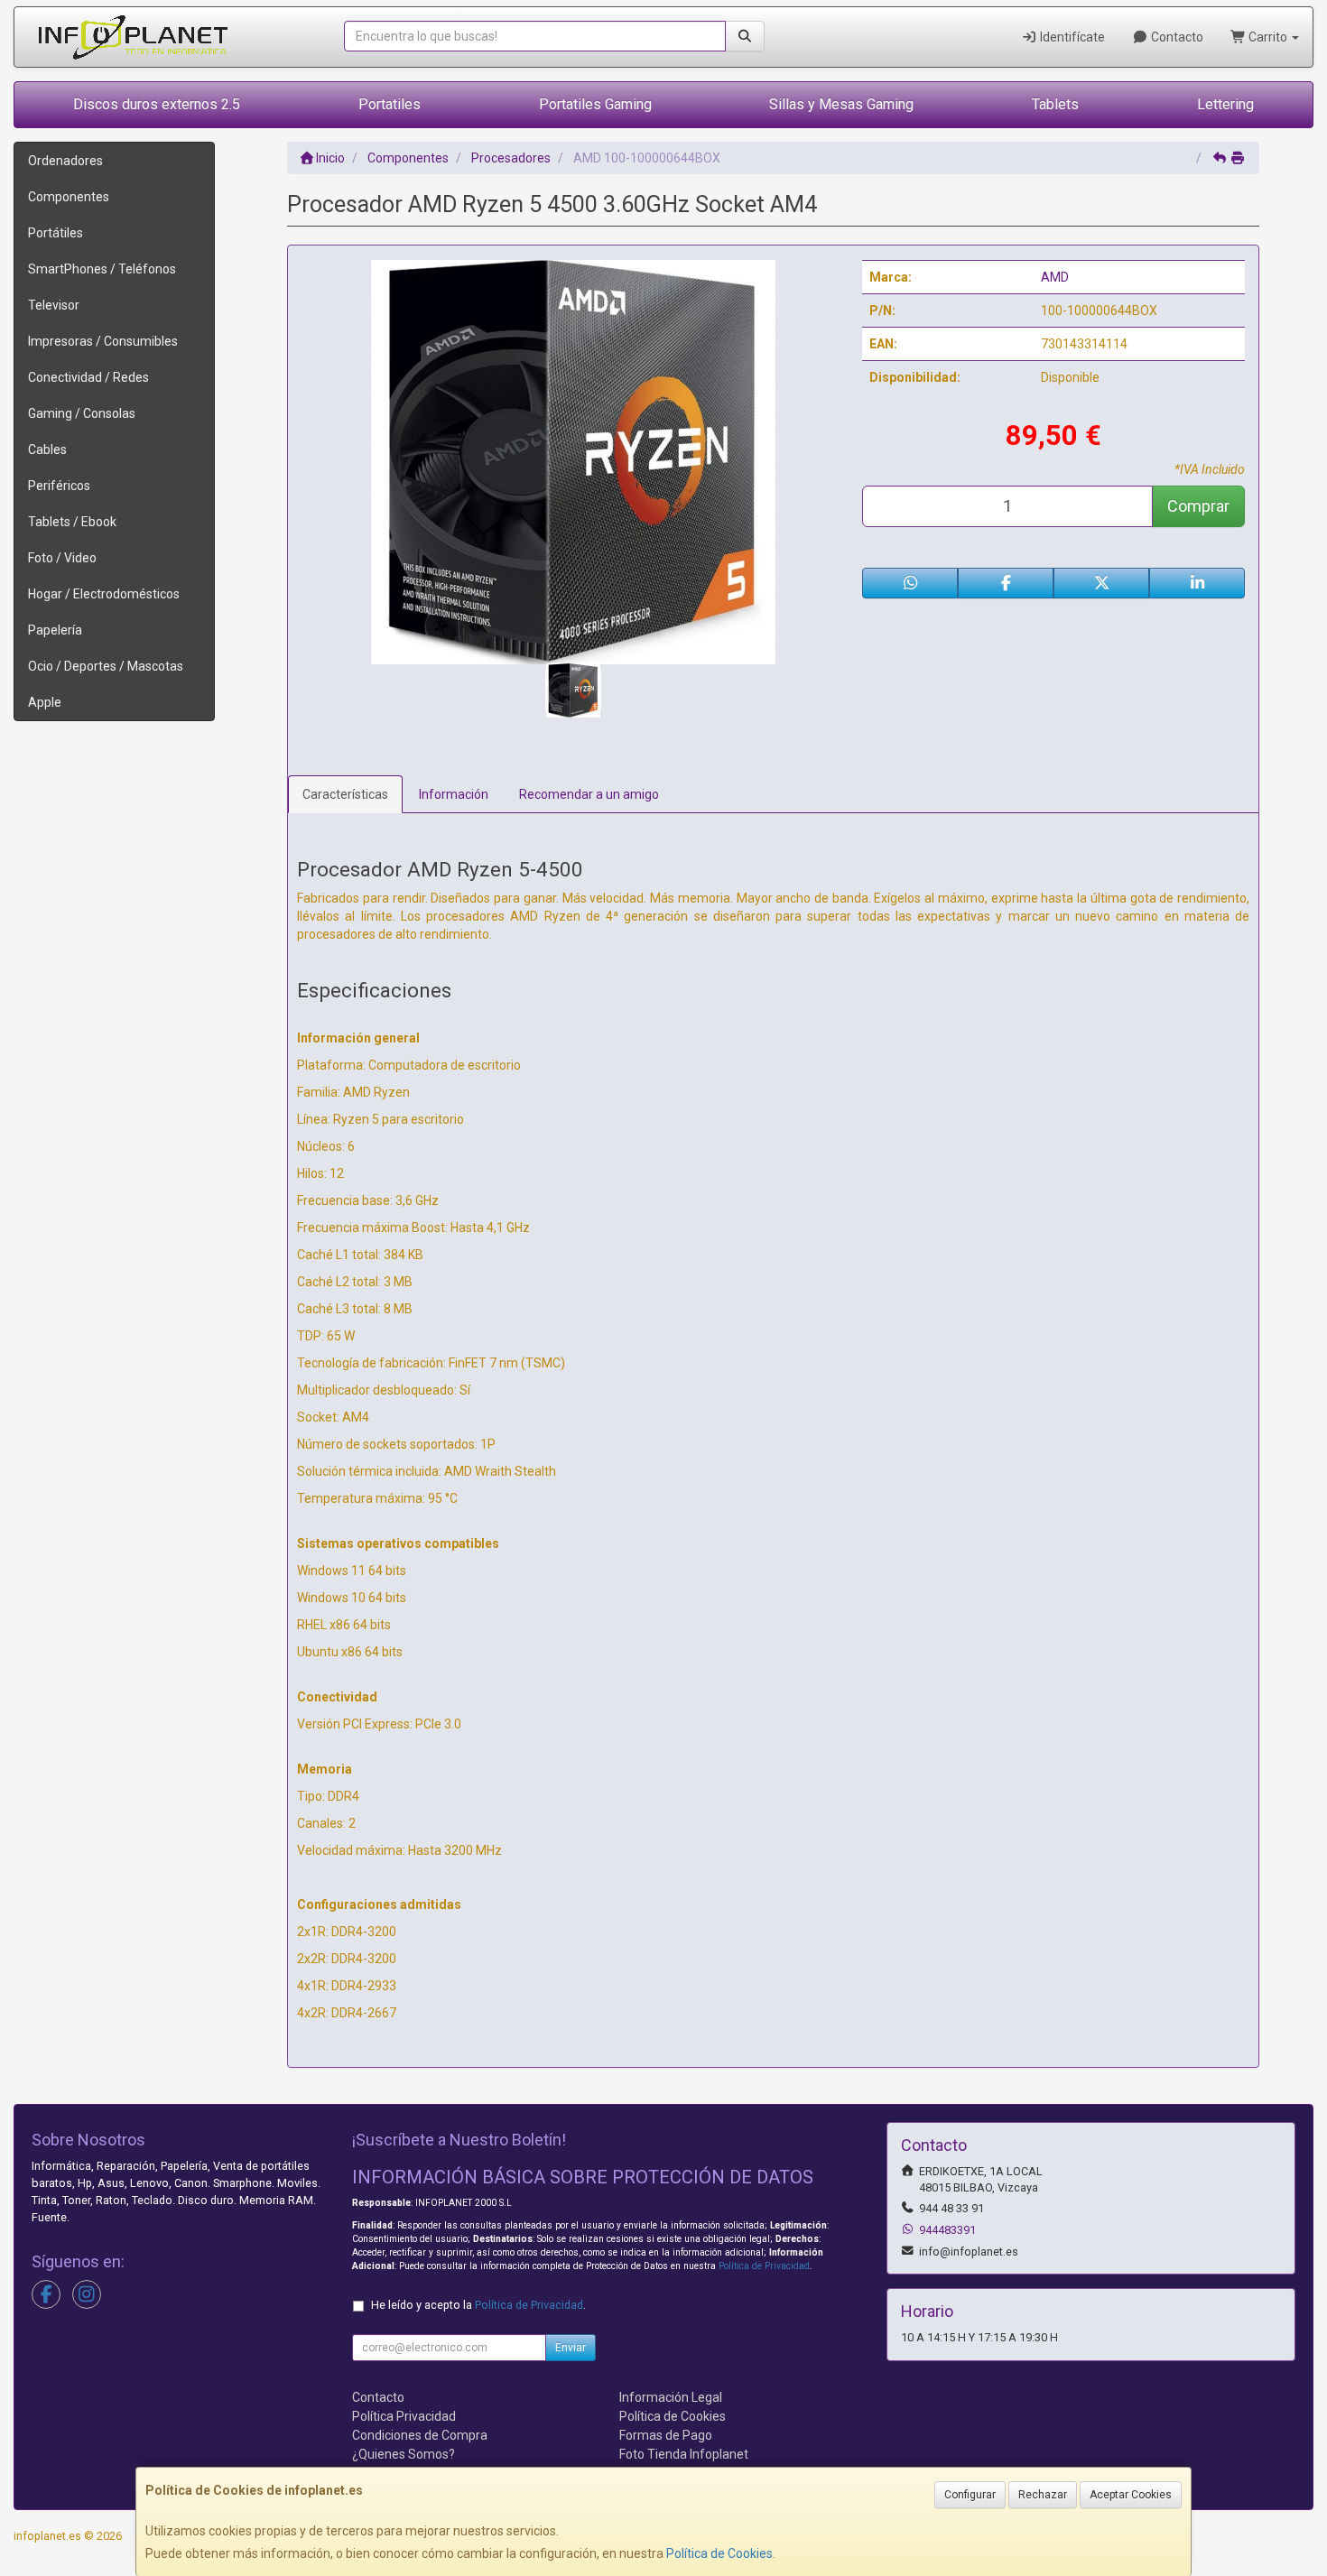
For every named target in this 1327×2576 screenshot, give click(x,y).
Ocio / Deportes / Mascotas (106, 666)
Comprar (1198, 506)
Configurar (970, 2495)
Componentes (69, 197)
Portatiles (390, 104)
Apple (45, 702)
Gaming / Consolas (82, 413)
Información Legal (671, 2397)
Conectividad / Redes (88, 377)
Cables (47, 449)
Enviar (571, 2348)
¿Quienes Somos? (404, 2454)
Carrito (1268, 37)
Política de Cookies (719, 2553)
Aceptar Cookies (1131, 2495)
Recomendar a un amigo (589, 794)
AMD (1055, 277)
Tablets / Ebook (72, 522)
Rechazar (1043, 2495)
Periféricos (59, 486)
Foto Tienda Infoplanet (684, 2454)
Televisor (54, 305)
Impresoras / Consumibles (103, 341)
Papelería (55, 630)
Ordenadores (65, 161)
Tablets (1055, 104)
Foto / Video (62, 558)
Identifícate (1071, 37)
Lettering (1225, 104)
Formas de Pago (666, 2435)
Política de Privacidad (764, 2266)
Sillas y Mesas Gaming (841, 104)
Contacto (1176, 37)
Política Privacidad (404, 2416)
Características (345, 794)
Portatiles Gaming (595, 104)
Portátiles (56, 233)
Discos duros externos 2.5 (157, 104)
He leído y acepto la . (478, 2305)
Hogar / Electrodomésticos (104, 594)
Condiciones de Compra (420, 2435)
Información (454, 794)
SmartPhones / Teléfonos (102, 269)
